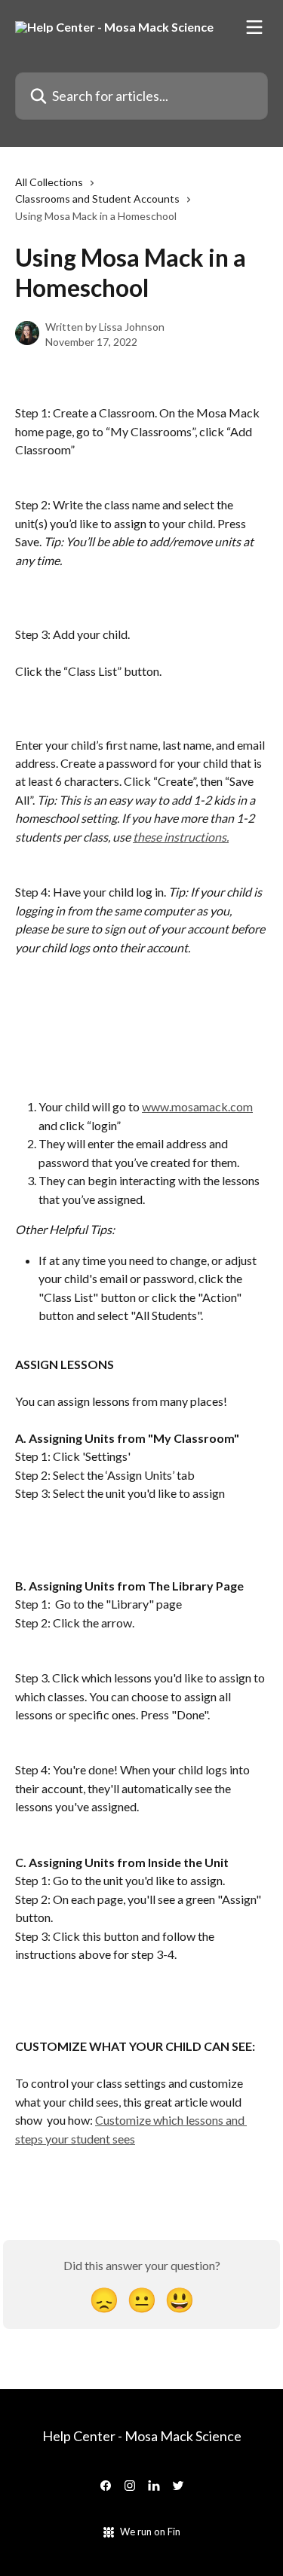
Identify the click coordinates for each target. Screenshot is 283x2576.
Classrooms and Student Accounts (97, 199)
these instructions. (181, 837)
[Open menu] (254, 27)
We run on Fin (150, 2532)
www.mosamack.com (197, 1106)
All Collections (49, 182)
